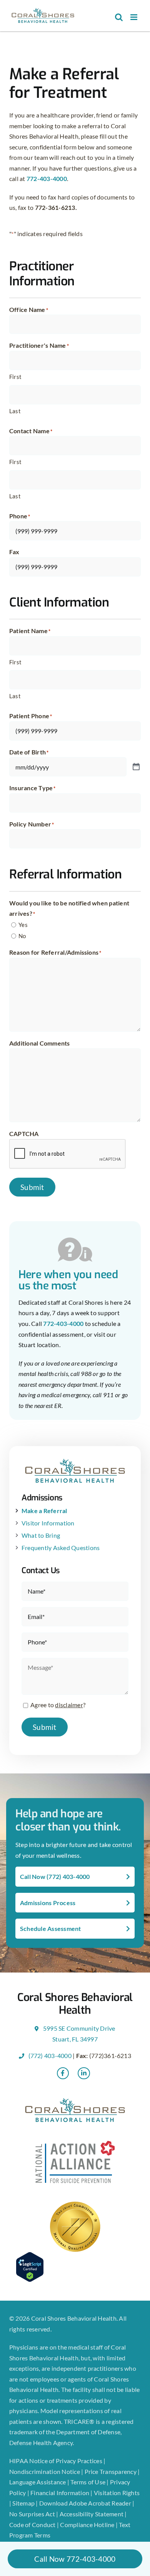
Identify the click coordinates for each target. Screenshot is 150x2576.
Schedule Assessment (51, 1928)
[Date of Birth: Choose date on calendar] (136, 767)
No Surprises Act (32, 2514)
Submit (32, 1187)
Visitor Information (48, 1523)
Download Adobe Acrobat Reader (85, 2503)
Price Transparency (111, 2471)
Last (15, 411)
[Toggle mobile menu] (134, 17)
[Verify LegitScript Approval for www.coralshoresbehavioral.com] (75, 2267)
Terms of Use (88, 2482)
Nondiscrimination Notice (45, 2471)
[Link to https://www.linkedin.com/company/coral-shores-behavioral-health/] (84, 2073)
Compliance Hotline (87, 2525)
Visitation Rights (117, 2493)
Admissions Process (48, 1903)
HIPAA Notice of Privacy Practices (56, 2461)
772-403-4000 (47, 178)
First (15, 377)
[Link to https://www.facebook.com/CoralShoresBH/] (63, 2073)
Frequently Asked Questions (61, 1548)
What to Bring (41, 1535)
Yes (23, 925)
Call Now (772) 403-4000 (55, 1876)
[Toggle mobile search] (119, 17)
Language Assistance (38, 2482)
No (22, 936)
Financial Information (60, 2493)
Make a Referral (44, 1511)
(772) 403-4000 (49, 2056)
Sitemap (24, 2503)
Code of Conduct (32, 2525)
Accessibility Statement (92, 2514)
